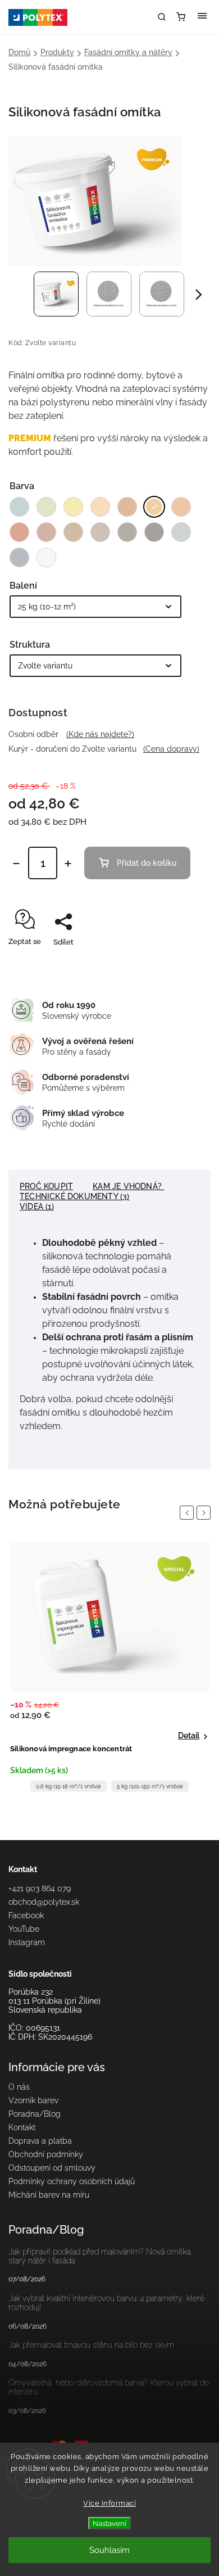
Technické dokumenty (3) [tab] (75, 1196)
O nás (19, 2087)
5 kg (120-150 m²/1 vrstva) (150, 1786)
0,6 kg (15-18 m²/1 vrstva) (69, 1786)
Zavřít (183, 962)
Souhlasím (109, 2550)
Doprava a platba (40, 2141)
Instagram (27, 1942)
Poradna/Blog (35, 2114)
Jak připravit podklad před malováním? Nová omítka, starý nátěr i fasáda (101, 2256)
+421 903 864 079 (40, 1888)
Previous (189, 1513)
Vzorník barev (33, 2100)
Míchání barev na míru (49, 2195)
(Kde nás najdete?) (100, 734)
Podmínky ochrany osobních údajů (72, 2181)
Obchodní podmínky (46, 2154)
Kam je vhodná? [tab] (128, 1186)
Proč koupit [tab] (46, 1186)
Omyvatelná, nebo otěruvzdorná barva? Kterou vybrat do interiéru (109, 2387)
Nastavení (109, 2523)
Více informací (109, 2503)
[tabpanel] (109, 1670)
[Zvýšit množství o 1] (68, 864)
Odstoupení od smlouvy (52, 2168)
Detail (189, 1736)
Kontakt (22, 2127)
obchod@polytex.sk (44, 1902)
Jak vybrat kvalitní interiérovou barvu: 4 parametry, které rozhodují (106, 2303)
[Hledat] (162, 17)
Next (206, 1513)
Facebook (26, 1915)
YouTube (24, 1929)
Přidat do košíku (147, 863)
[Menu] (202, 17)
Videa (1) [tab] (37, 1206)
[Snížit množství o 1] (16, 864)
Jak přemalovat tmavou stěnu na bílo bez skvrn (91, 2345)
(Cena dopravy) (171, 749)
